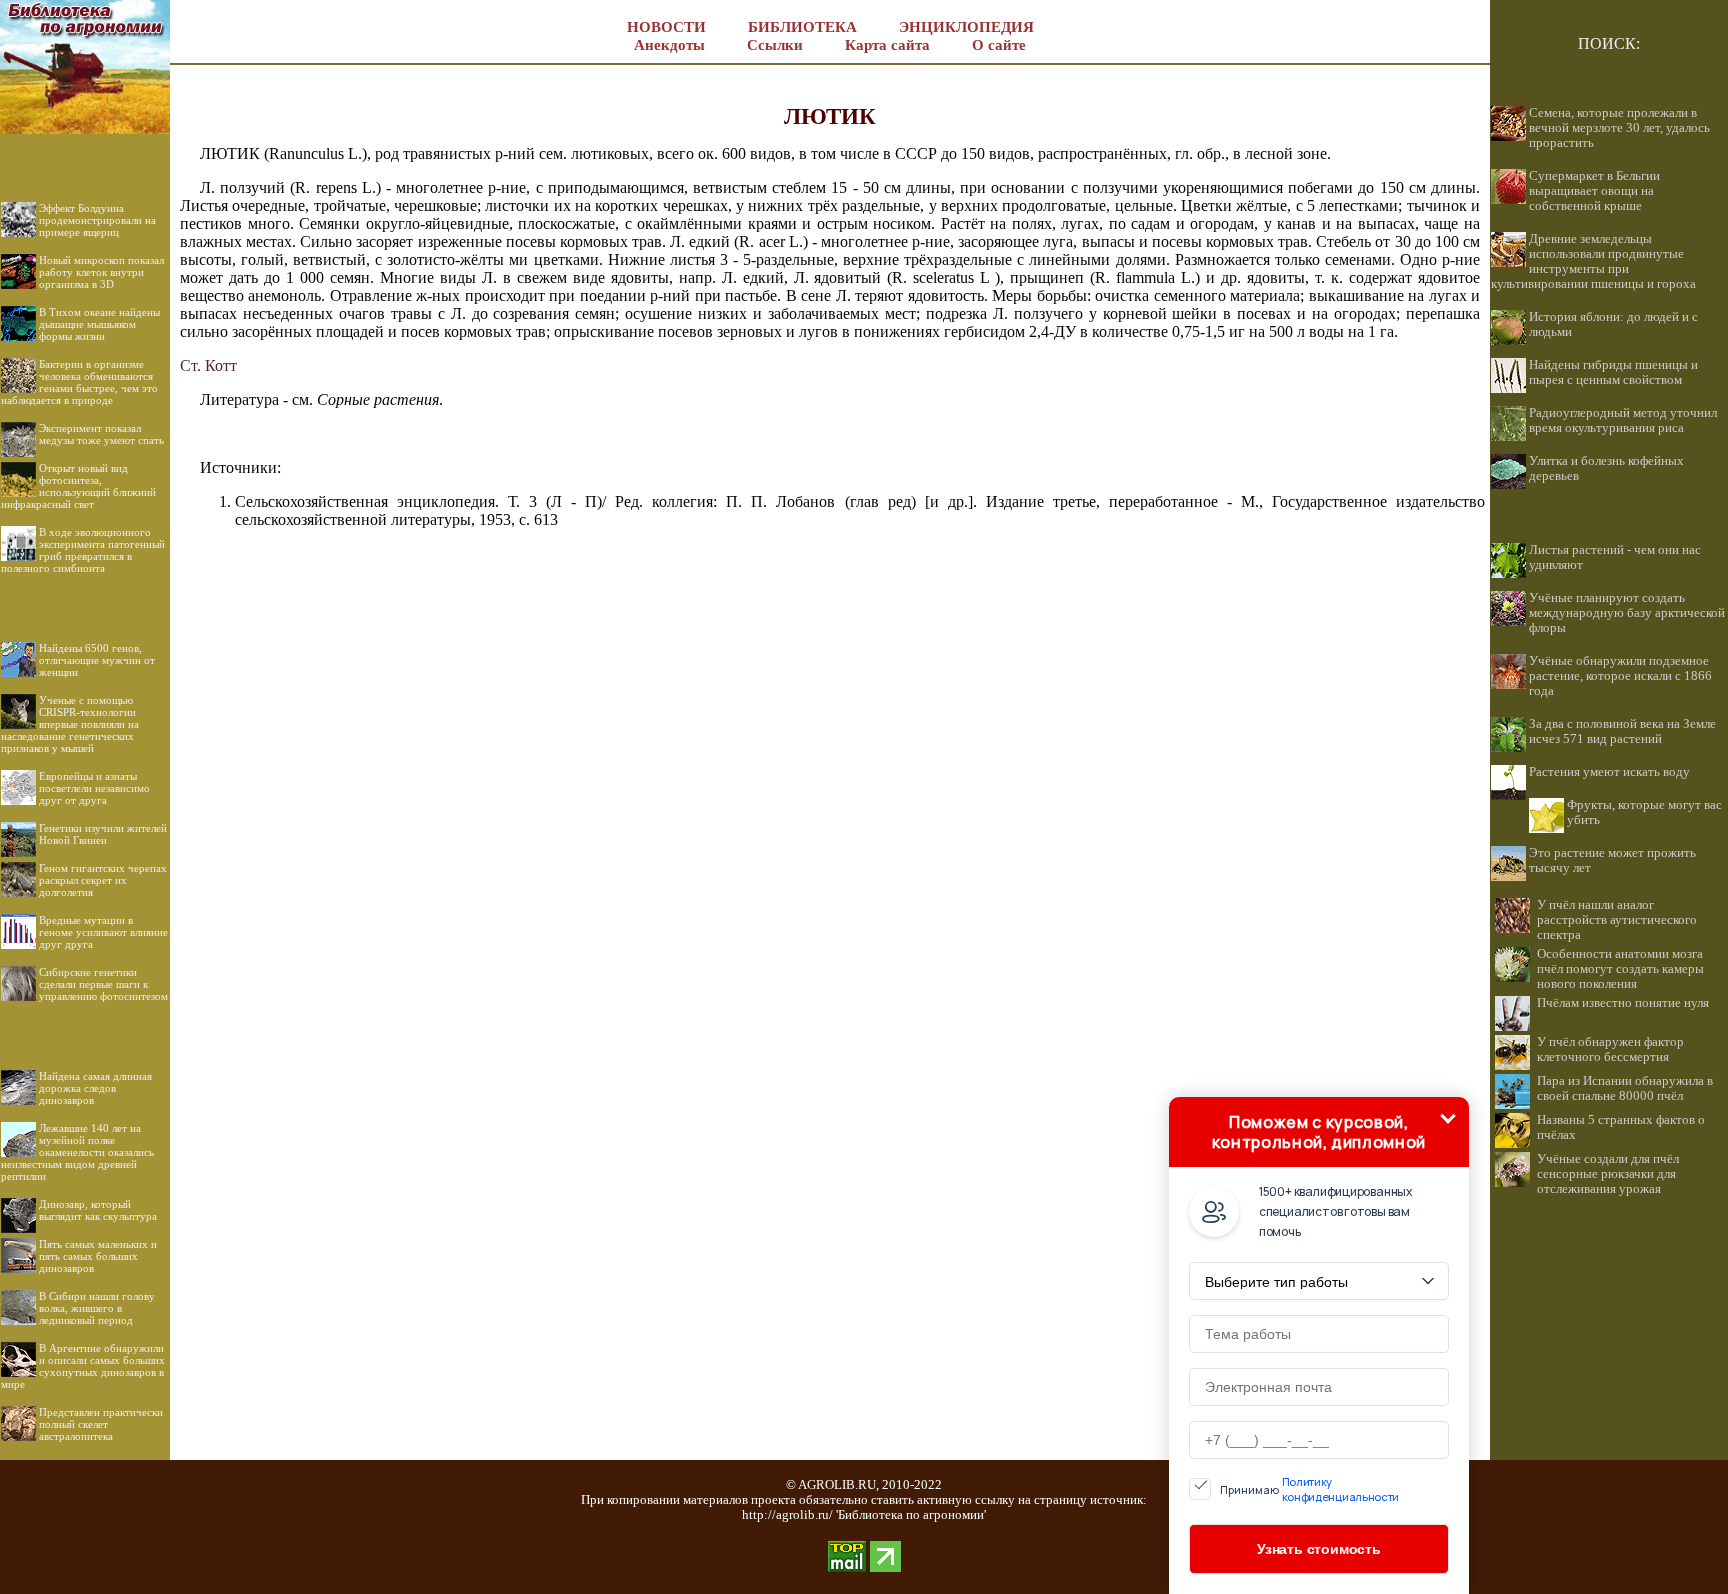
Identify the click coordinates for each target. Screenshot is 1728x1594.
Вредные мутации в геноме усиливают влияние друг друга (103, 932)
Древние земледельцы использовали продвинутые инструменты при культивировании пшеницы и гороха (1593, 261)
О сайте (999, 45)
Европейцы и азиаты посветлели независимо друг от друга (94, 788)
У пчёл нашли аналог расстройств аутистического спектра (1617, 920)
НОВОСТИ (666, 27)
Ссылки (775, 45)
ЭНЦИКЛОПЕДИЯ (966, 27)
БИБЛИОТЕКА (802, 27)
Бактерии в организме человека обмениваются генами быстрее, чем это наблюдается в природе (79, 382)
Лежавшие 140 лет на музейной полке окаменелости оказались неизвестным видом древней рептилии (77, 1152)
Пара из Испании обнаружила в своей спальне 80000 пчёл (1625, 1088)
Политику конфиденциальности (1341, 1489)
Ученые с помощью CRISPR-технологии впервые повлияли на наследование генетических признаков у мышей (70, 724)
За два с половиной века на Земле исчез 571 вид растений (1622, 731)
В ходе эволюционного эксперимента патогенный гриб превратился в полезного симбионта (83, 550)
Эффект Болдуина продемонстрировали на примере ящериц (97, 220)
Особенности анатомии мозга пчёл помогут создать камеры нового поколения (1620, 969)
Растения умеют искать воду (1609, 772)
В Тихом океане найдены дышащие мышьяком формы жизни (99, 324)
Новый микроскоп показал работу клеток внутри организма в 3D (101, 272)
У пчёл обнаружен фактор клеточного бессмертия (1610, 1049)
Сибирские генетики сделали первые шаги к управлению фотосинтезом (103, 984)
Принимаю (1310, 1489)
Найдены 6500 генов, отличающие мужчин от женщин (97, 660)
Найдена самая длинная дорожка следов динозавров (95, 1088)
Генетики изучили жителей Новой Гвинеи (103, 834)
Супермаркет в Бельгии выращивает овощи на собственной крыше (1594, 191)
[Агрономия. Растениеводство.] (85, 128)
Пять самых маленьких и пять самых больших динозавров (98, 1256)
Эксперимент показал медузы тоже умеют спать (101, 434)
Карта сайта (887, 45)
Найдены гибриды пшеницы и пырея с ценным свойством (1613, 372)
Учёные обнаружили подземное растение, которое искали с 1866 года (1620, 676)
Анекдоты (669, 45)
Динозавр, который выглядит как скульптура (98, 1210)
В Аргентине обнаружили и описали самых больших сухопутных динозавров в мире (83, 1366)
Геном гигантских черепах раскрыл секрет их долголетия (103, 880)
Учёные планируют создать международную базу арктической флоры (1627, 613)
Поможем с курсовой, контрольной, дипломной (1319, 1132)
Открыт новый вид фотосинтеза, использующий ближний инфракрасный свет (78, 486)
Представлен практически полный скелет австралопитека (101, 1424)
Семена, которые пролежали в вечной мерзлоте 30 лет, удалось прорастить (1619, 128)
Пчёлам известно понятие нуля (1623, 1003)
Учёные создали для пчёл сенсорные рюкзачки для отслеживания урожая (1608, 1174)
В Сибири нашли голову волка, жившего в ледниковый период (97, 1308)
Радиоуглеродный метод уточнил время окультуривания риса (1623, 420)
